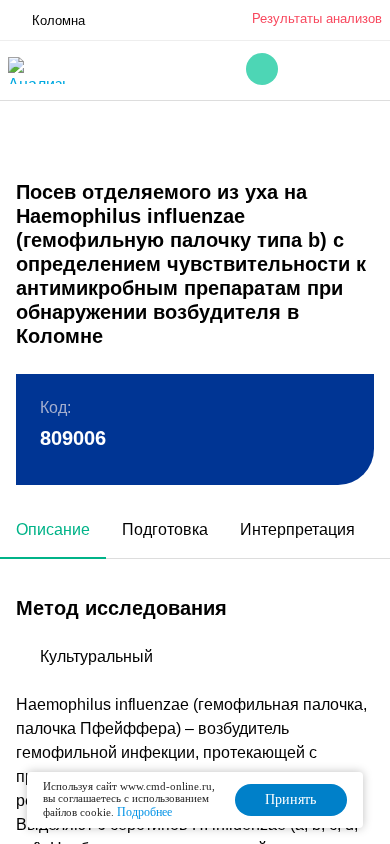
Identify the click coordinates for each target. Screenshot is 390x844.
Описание (53, 529)
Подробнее (144, 812)
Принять (290, 799)
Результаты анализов (317, 18)
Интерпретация (297, 529)
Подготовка (165, 529)
